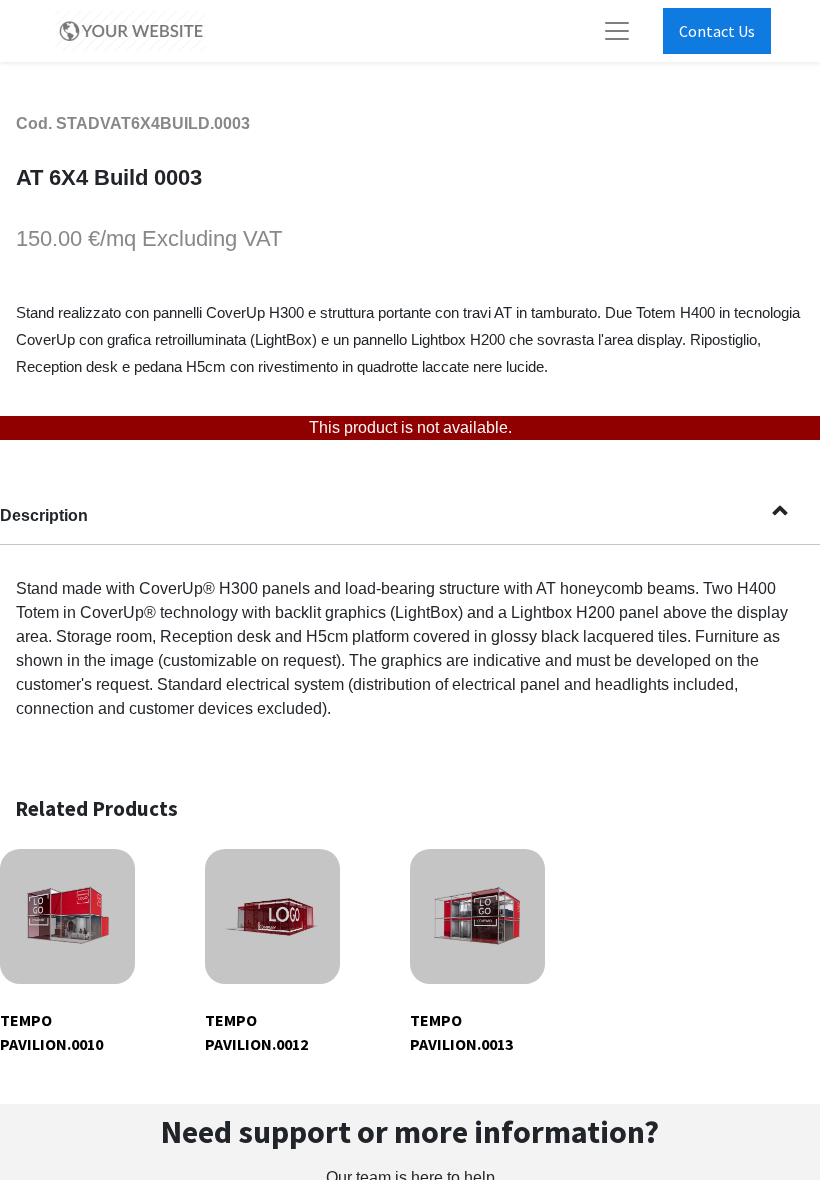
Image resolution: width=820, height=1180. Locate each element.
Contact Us (717, 31)
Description (44, 515)
